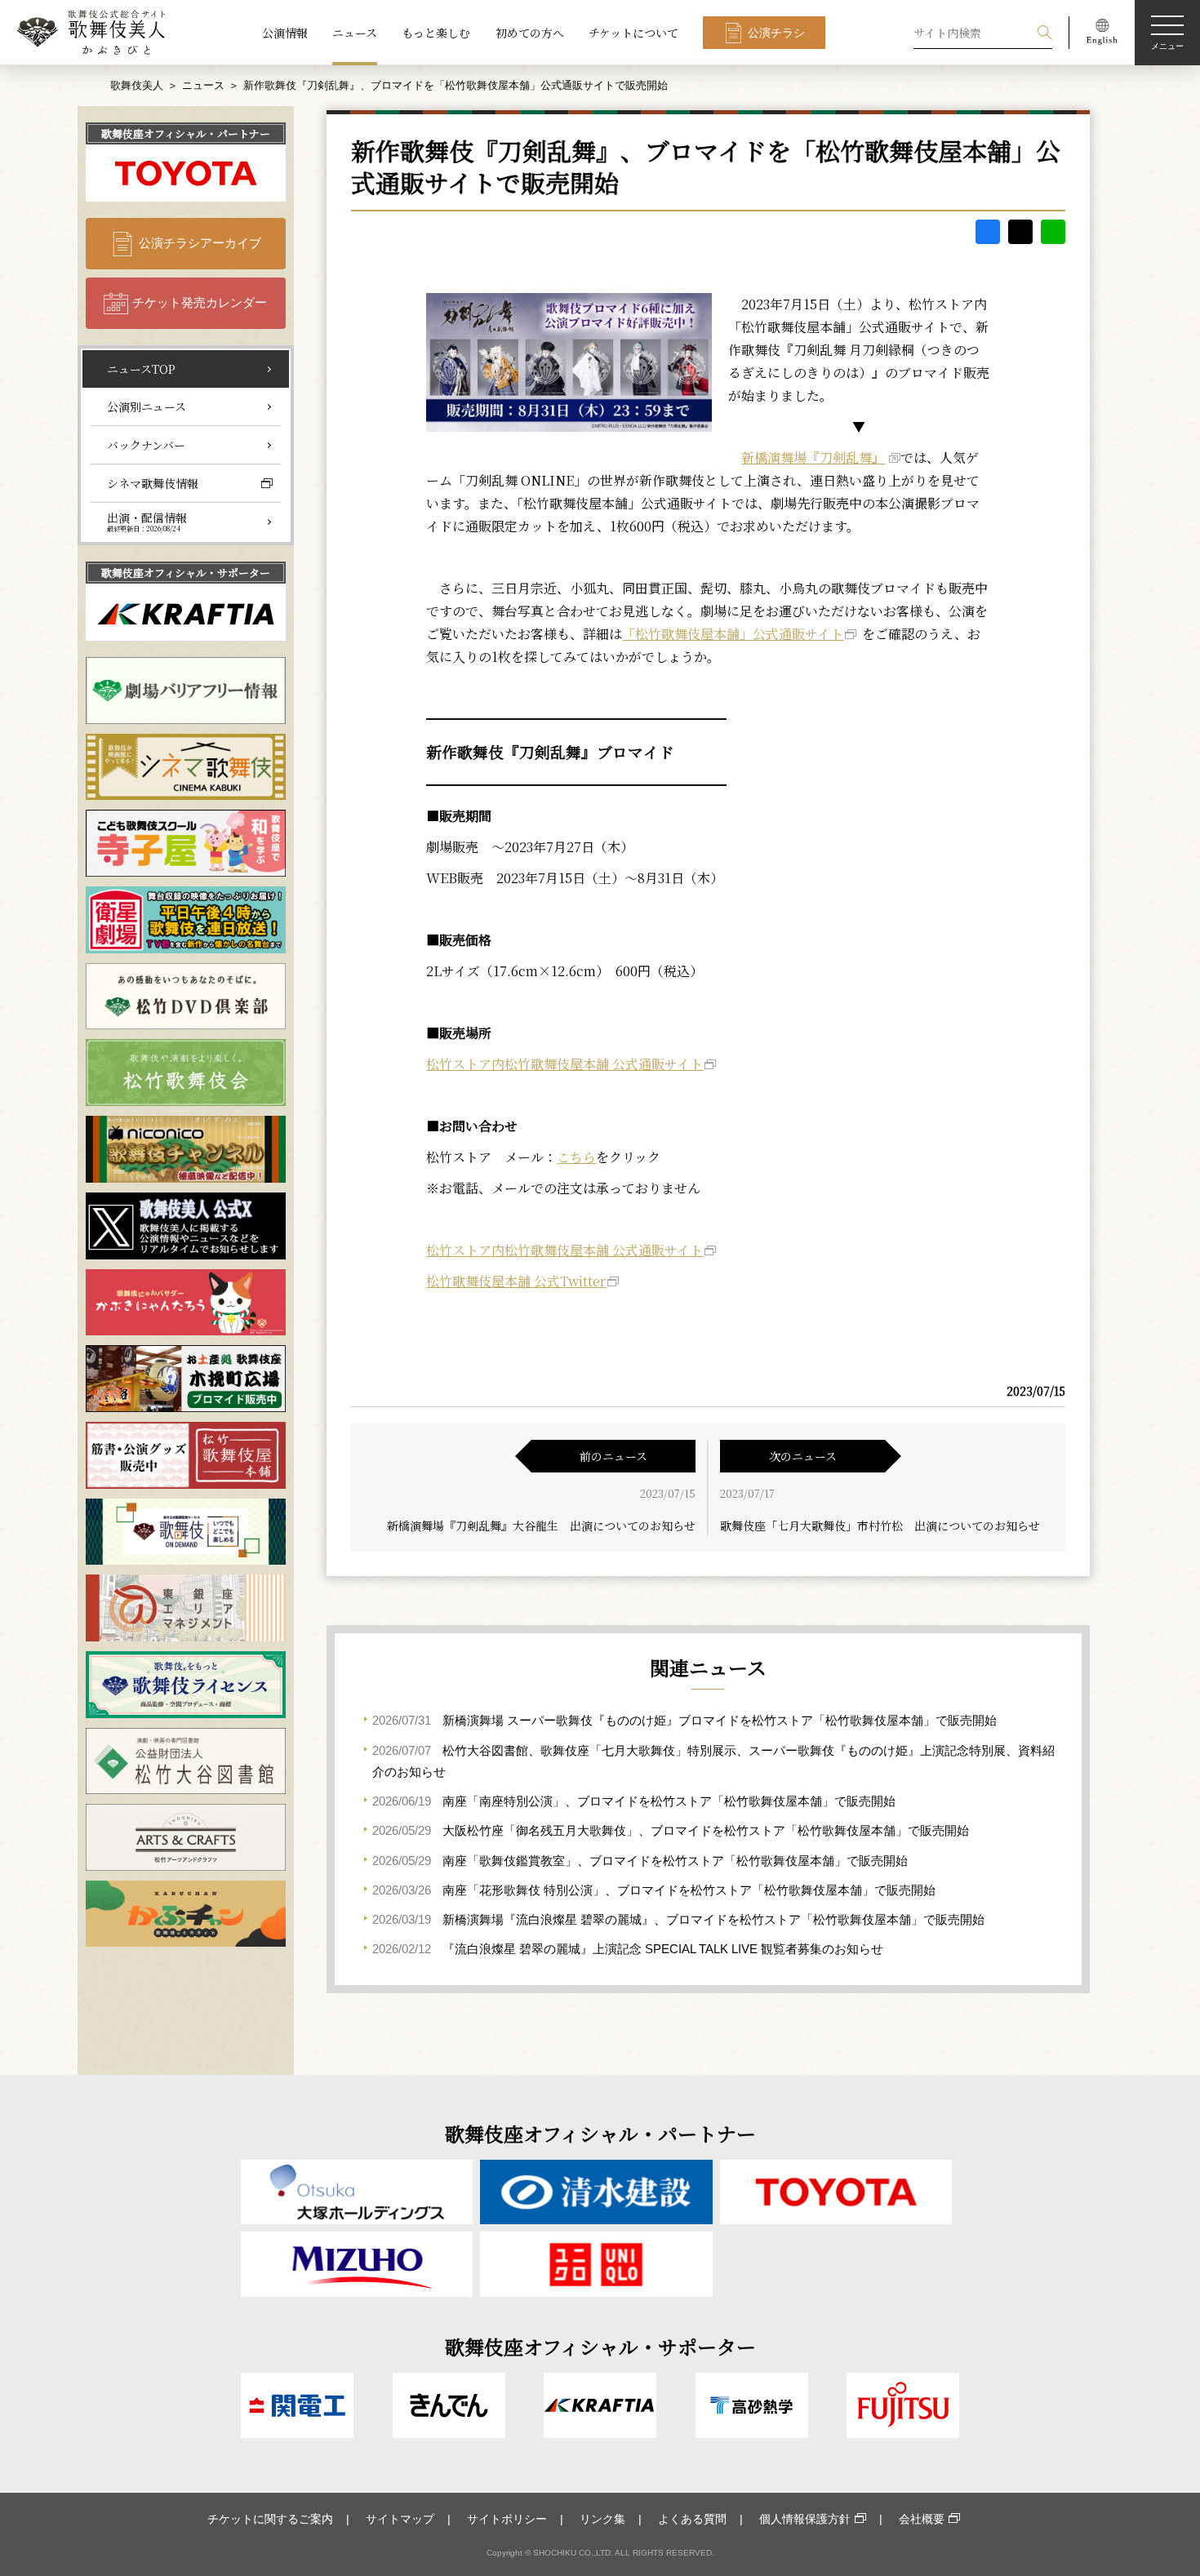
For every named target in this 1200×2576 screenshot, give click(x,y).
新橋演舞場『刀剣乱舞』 (813, 457)
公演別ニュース (147, 406)
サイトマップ (400, 2519)
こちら (576, 1157)
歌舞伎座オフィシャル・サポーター (186, 573)
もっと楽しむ (436, 33)
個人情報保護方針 (805, 2519)
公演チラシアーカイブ (200, 243)
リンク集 (602, 2519)
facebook (988, 232)
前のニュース (613, 1456)
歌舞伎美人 (137, 85)
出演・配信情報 (147, 522)
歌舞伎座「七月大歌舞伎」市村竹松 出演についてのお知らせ (880, 1526)
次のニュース (803, 1456)
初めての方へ (530, 33)
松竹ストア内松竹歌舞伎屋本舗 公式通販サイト (564, 1064)
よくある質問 (692, 2519)
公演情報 (285, 33)
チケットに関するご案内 (270, 2519)
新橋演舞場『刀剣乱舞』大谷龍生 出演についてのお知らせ (541, 1526)
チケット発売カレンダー (200, 302)
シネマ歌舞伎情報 (153, 483)
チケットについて (633, 33)
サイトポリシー (507, 2519)
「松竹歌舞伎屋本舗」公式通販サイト (733, 634)
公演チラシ (776, 33)
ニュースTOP (141, 369)
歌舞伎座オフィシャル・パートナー (186, 133)
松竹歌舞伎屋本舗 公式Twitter (516, 1281)
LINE (1053, 232)
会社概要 (922, 2519)
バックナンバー (146, 445)
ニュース (355, 33)
